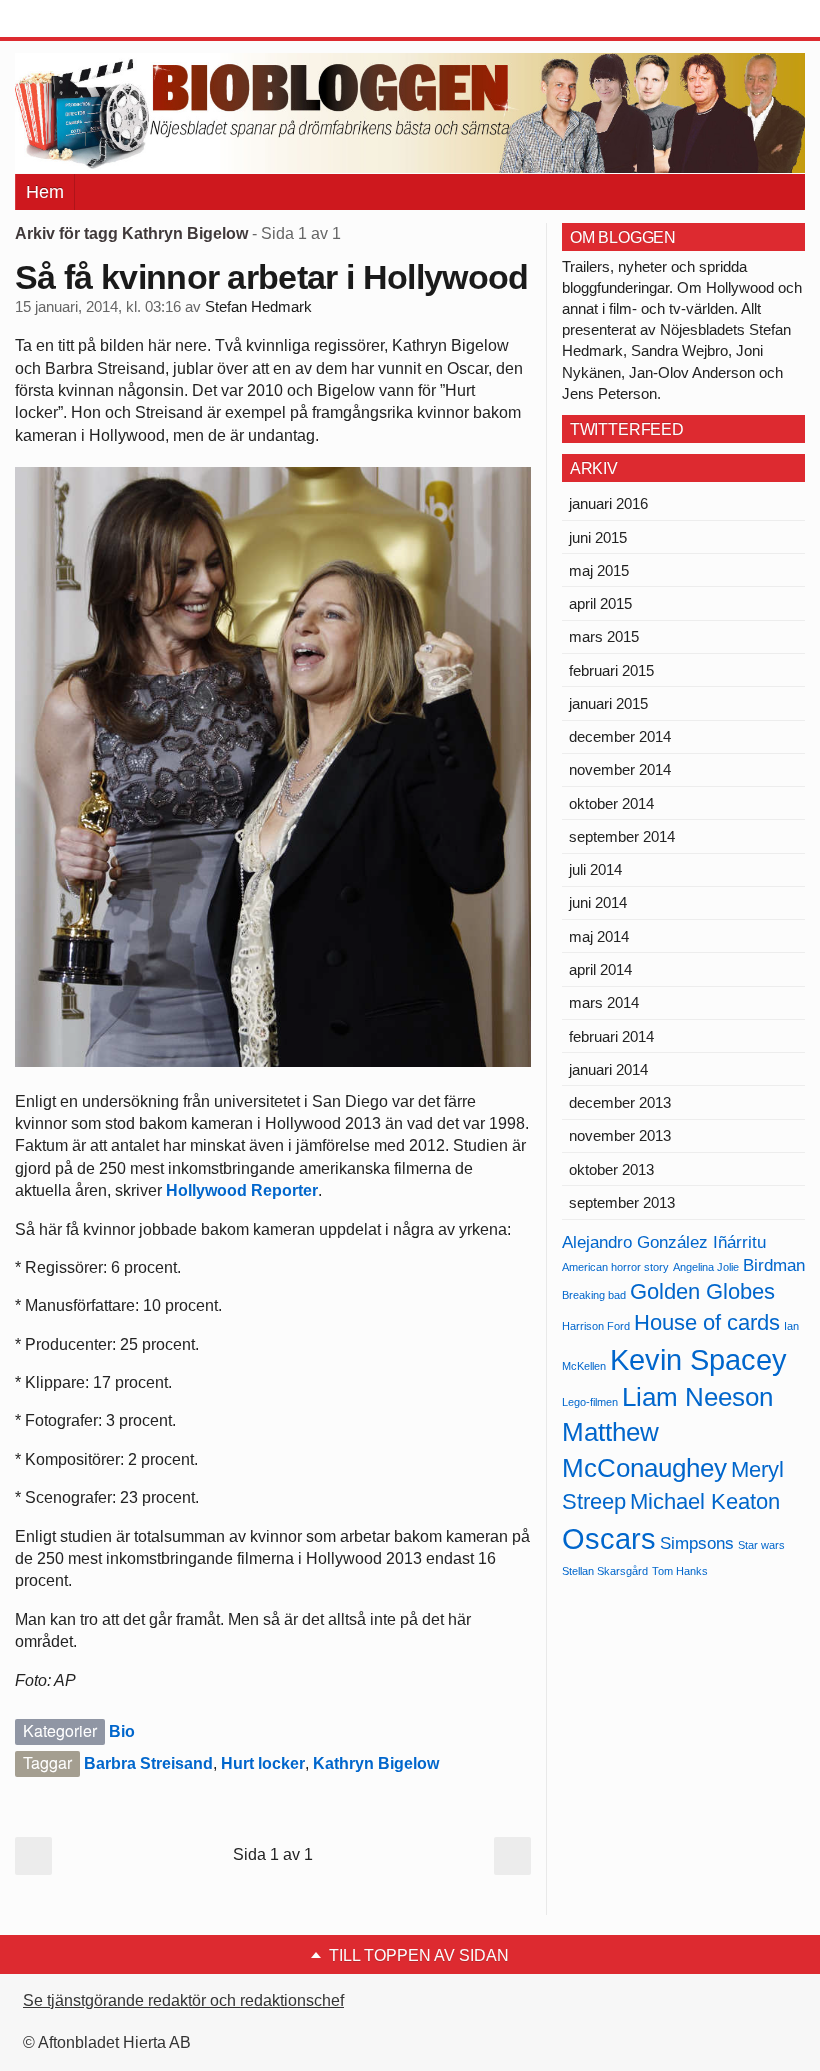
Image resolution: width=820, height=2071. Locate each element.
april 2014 (600, 969)
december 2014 (620, 736)
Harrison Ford (596, 1326)
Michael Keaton (705, 1501)
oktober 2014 (611, 803)
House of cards (707, 1322)
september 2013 (622, 1202)
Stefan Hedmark (258, 307)
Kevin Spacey (698, 1359)
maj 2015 (599, 570)
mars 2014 (604, 1002)
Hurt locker (263, 1763)
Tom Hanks (680, 1571)
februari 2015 (611, 670)
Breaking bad (594, 1295)
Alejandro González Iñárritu (664, 1242)
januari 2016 (608, 503)
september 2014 (622, 836)
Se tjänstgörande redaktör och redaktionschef (183, 2000)
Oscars (609, 1538)
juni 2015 (598, 537)
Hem (45, 192)
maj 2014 (599, 936)
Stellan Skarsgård (605, 1571)
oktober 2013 (611, 1169)
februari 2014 (611, 1036)
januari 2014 (608, 1069)
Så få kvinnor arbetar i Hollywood (272, 277)
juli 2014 (595, 869)
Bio (122, 1731)
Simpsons (697, 1543)
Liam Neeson (697, 1397)
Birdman (774, 1265)
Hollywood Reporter (242, 1190)
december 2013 (620, 1102)
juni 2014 (598, 902)
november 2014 (620, 769)
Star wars (761, 1545)
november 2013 (620, 1135)
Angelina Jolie (706, 1267)
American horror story (615, 1267)
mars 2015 (604, 636)
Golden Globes (702, 1291)
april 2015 (600, 603)
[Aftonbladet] (90, 20)
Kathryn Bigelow (376, 1763)
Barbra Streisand (148, 1763)
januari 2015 (608, 703)
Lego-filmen (590, 1402)
